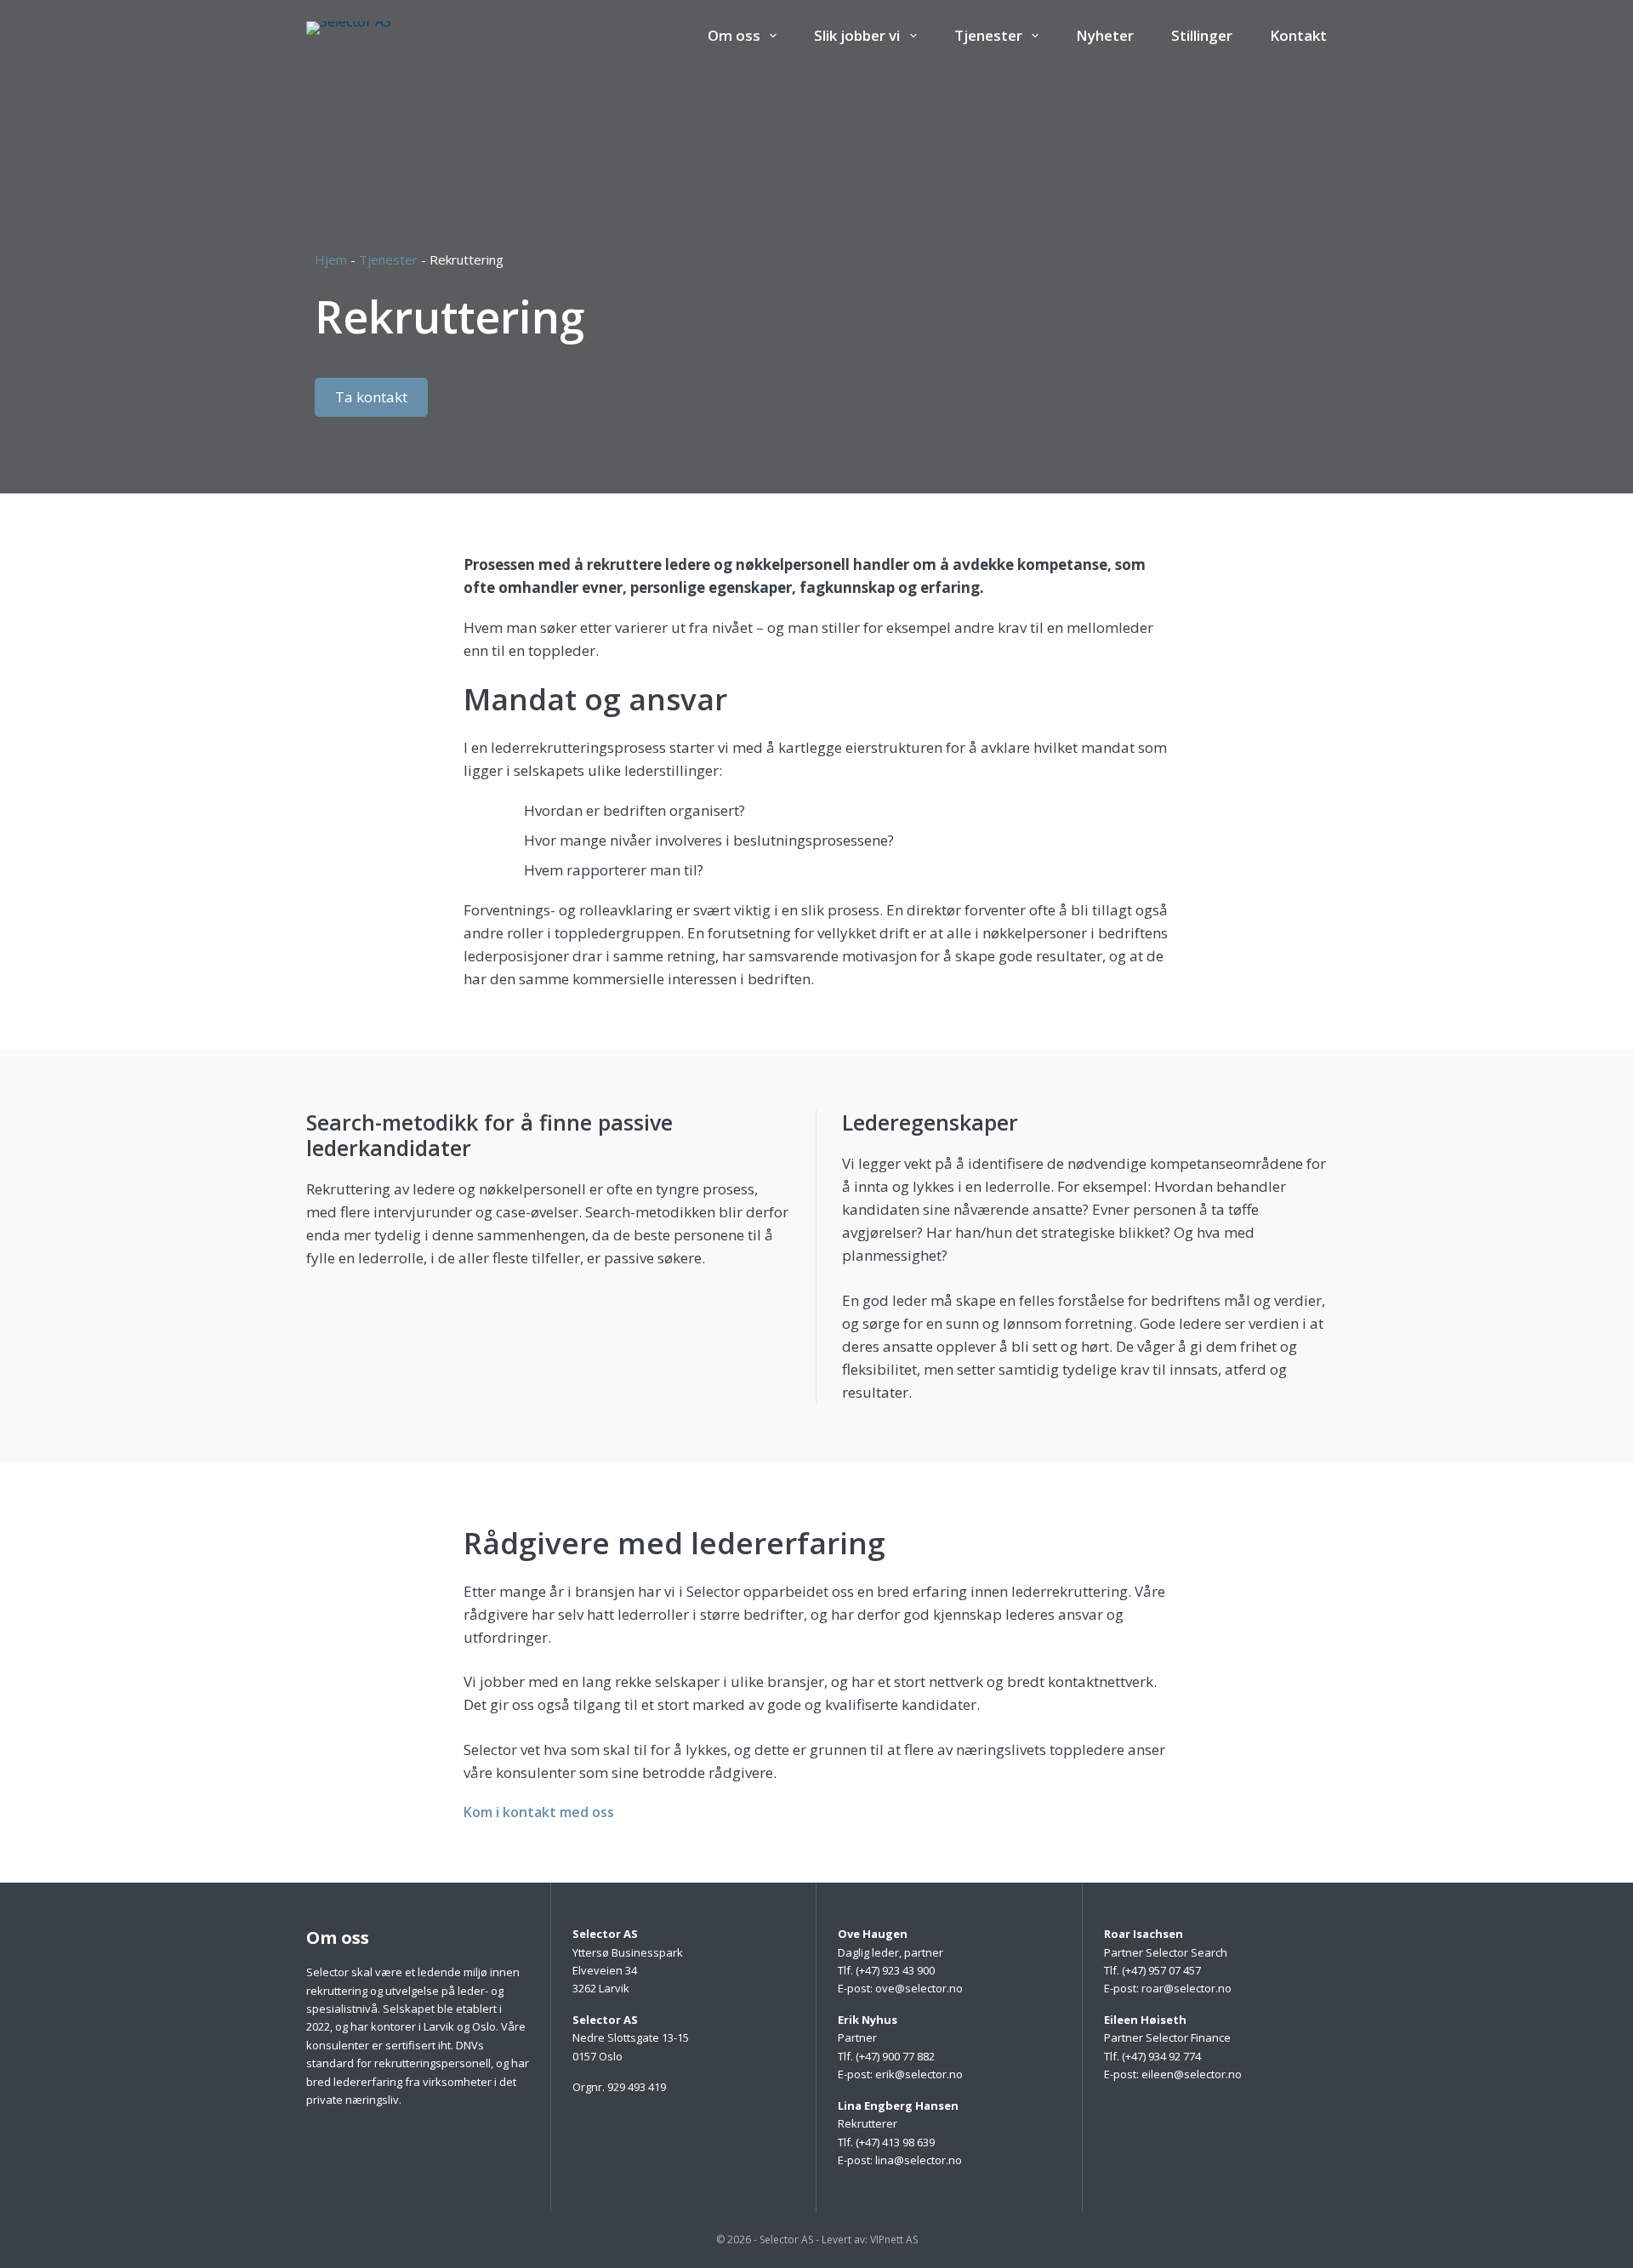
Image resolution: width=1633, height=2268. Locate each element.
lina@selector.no (919, 2160)
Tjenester (388, 259)
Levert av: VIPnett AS (870, 2240)
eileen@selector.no (1192, 2074)
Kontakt (1298, 35)
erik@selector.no (919, 2074)
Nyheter (1105, 35)
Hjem (331, 259)
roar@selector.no (1186, 1988)
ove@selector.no (919, 1988)
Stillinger (1202, 35)
